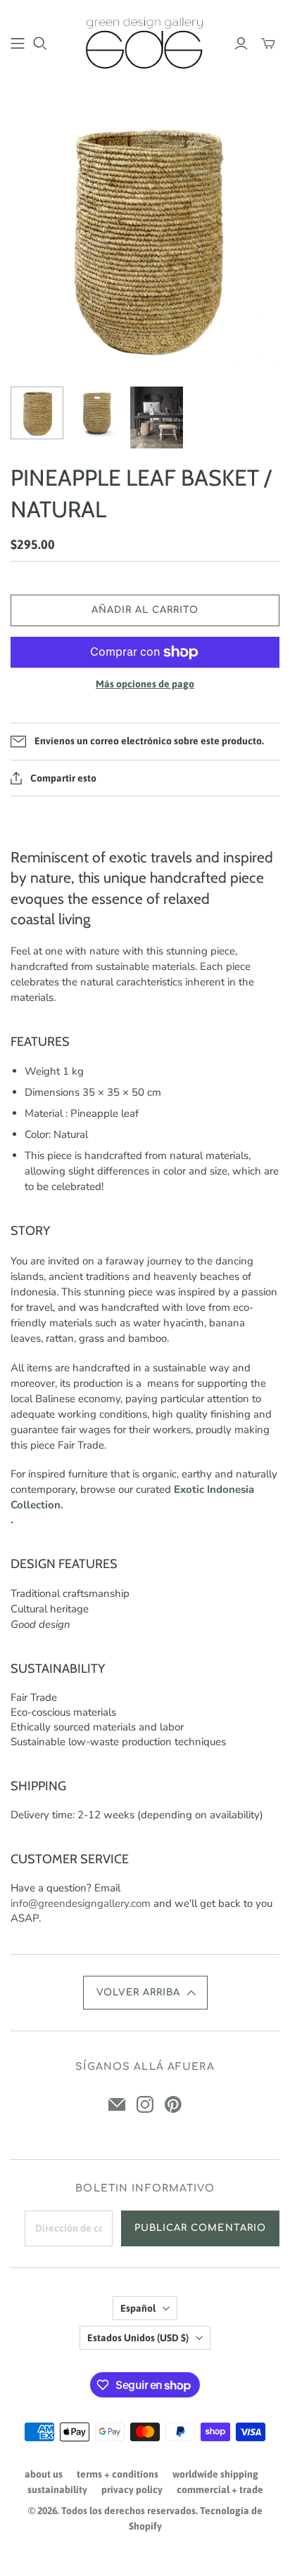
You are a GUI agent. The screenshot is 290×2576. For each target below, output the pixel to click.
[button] (145, 1993)
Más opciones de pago (145, 684)
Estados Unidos (138, 2338)
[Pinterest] (173, 2104)
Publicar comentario (200, 2228)
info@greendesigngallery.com (81, 1903)
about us (44, 2474)
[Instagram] (145, 2104)
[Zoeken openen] (40, 44)
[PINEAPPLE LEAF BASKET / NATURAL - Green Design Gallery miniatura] (37, 413)
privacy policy (132, 2490)
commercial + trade (220, 2490)
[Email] (117, 2104)
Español (138, 2308)
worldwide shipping (215, 2474)
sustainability (57, 2490)
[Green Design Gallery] (145, 41)
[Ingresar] (241, 44)
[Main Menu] (18, 44)
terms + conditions (118, 2474)
